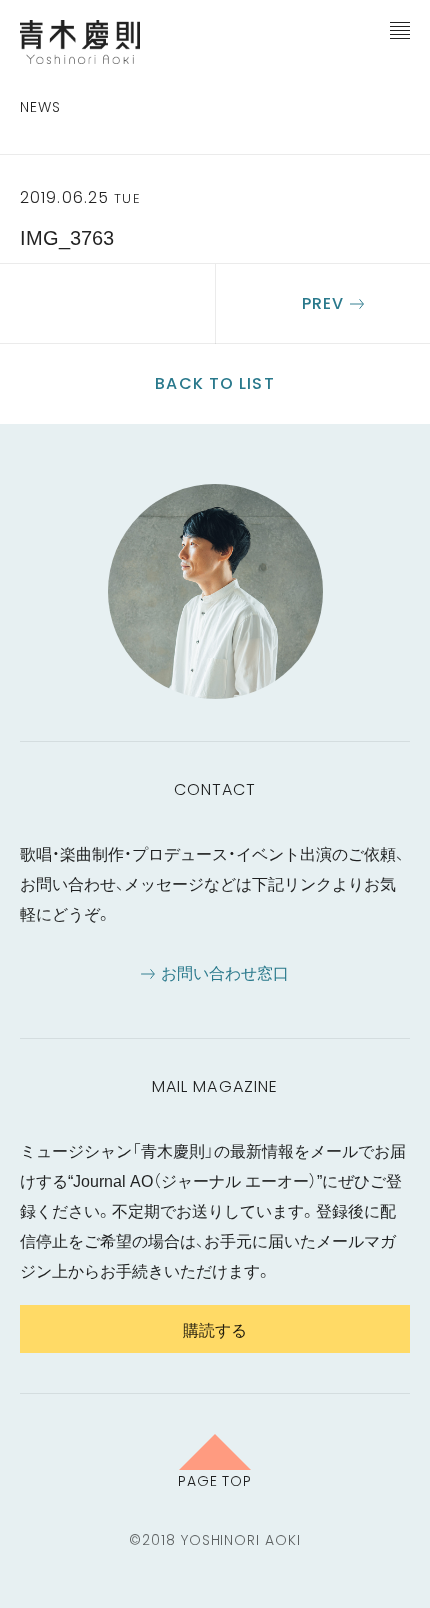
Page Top (215, 1480)
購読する (215, 1329)
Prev (323, 303)
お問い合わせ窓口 (225, 972)
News (40, 107)
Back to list (214, 383)
